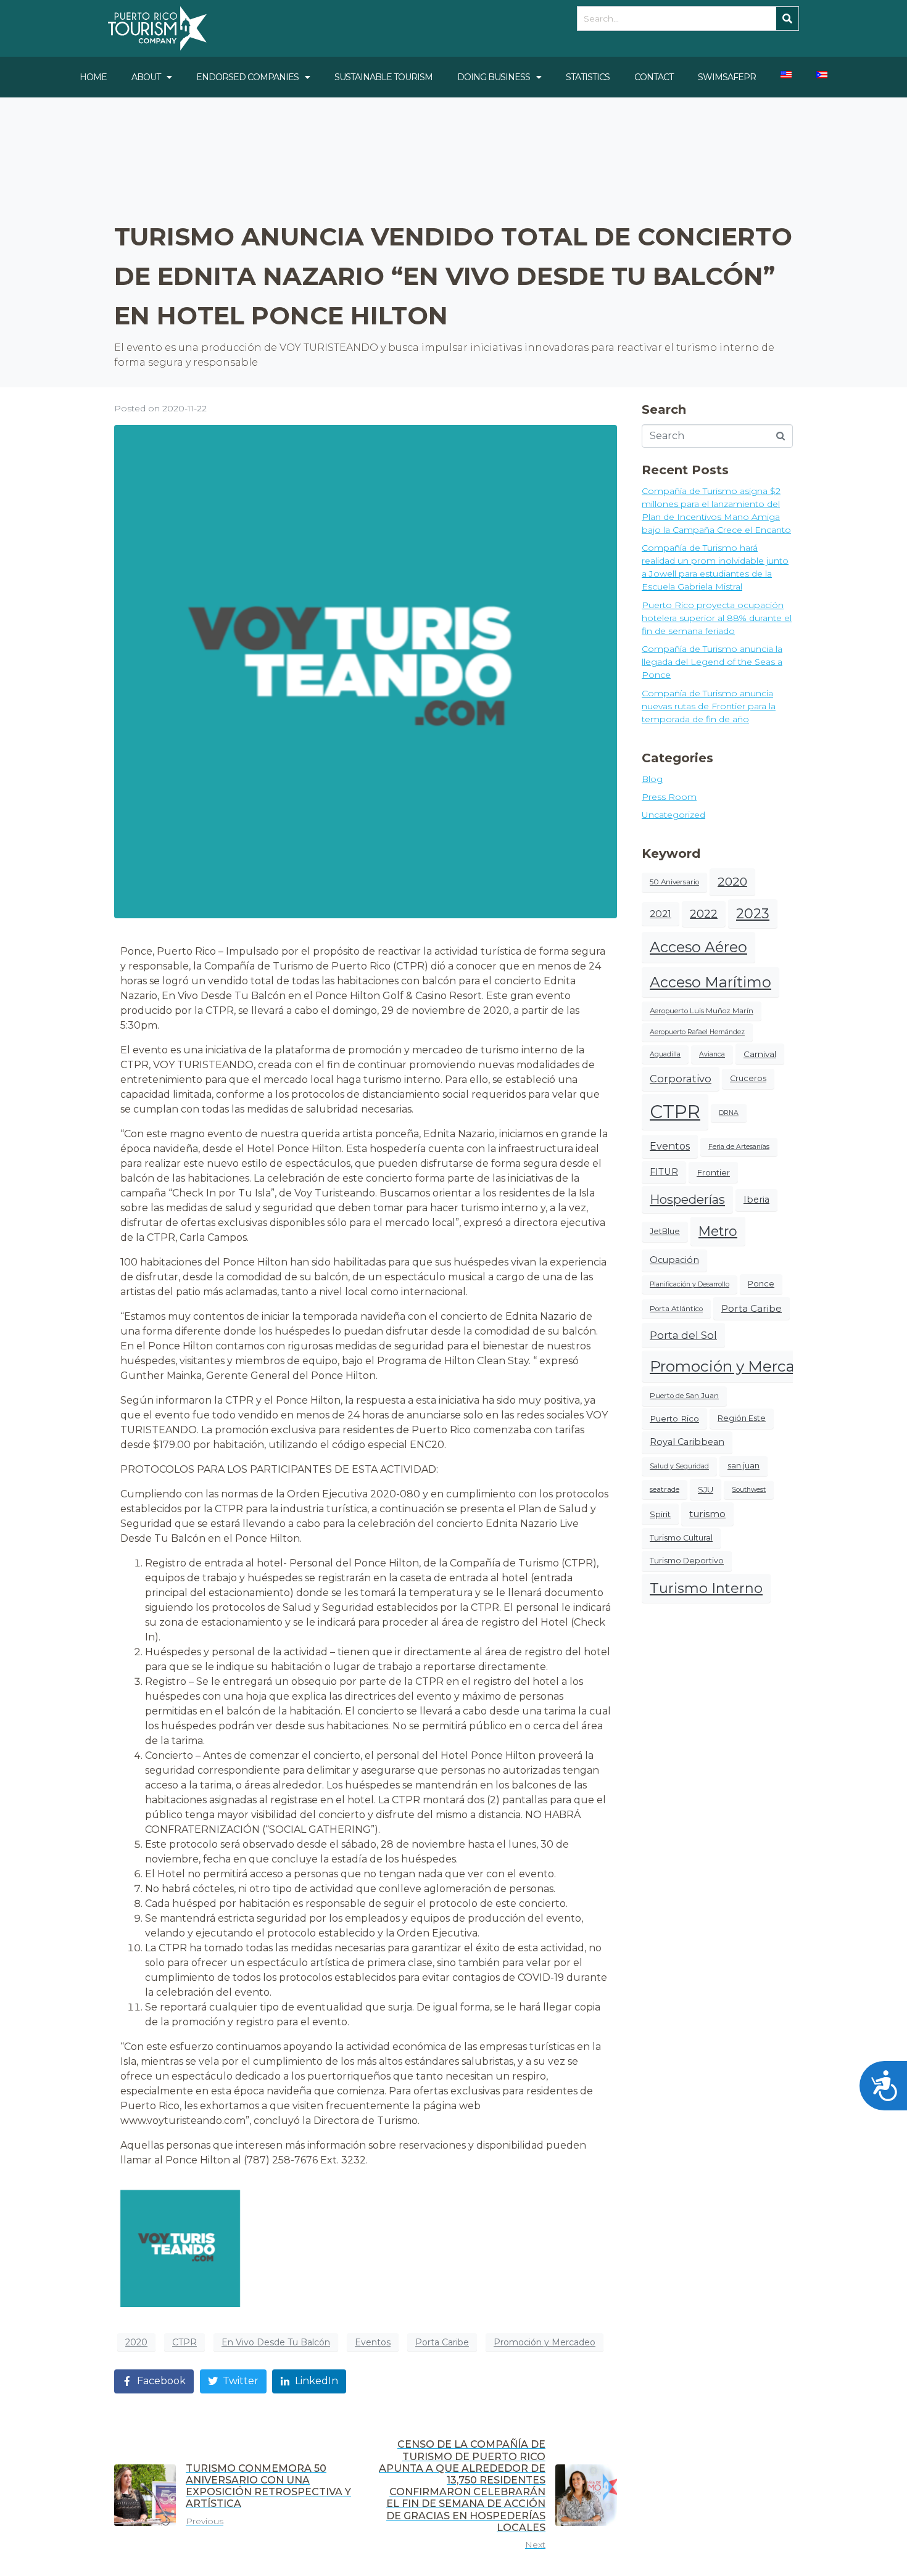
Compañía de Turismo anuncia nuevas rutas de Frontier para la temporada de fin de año (709, 706)
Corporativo (681, 1079)
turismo (707, 1514)
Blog (652, 779)
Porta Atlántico (676, 1309)
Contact (654, 77)
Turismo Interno (706, 1588)
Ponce (761, 1284)
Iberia (756, 1200)
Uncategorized (673, 815)
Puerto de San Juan (684, 1396)
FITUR (664, 1172)
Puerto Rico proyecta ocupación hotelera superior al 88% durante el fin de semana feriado (717, 618)
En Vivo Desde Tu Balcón (276, 2342)
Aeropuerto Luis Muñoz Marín (702, 1011)
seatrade (665, 1489)
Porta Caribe (442, 2342)
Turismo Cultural (681, 1538)
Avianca (712, 1054)
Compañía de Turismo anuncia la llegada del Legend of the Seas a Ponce (712, 662)
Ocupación (674, 1260)
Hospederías (687, 1200)
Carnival (760, 1054)
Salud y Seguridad (679, 1466)
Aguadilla (665, 1054)
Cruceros (748, 1078)
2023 (753, 914)
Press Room (669, 797)
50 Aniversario (674, 882)
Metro (718, 1231)
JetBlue (665, 1231)
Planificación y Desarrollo (690, 1284)
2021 (661, 914)
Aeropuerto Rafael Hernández (697, 1032)
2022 (704, 914)
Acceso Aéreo (698, 947)
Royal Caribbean (687, 1442)
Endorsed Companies (247, 77)
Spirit (660, 1514)
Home (93, 77)
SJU (706, 1489)
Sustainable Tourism (383, 77)
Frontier (713, 1172)
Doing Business (494, 77)
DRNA (729, 1113)
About (146, 77)
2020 (136, 2342)
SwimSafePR (727, 77)
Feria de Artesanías (739, 1147)
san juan (743, 1466)
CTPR (184, 2342)
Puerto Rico (674, 1418)
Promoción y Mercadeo (545, 2342)
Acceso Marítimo (710, 982)
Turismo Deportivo (687, 1561)
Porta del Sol (683, 1335)
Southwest (749, 1490)
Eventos (373, 2342)
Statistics (588, 77)
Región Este (742, 1418)
